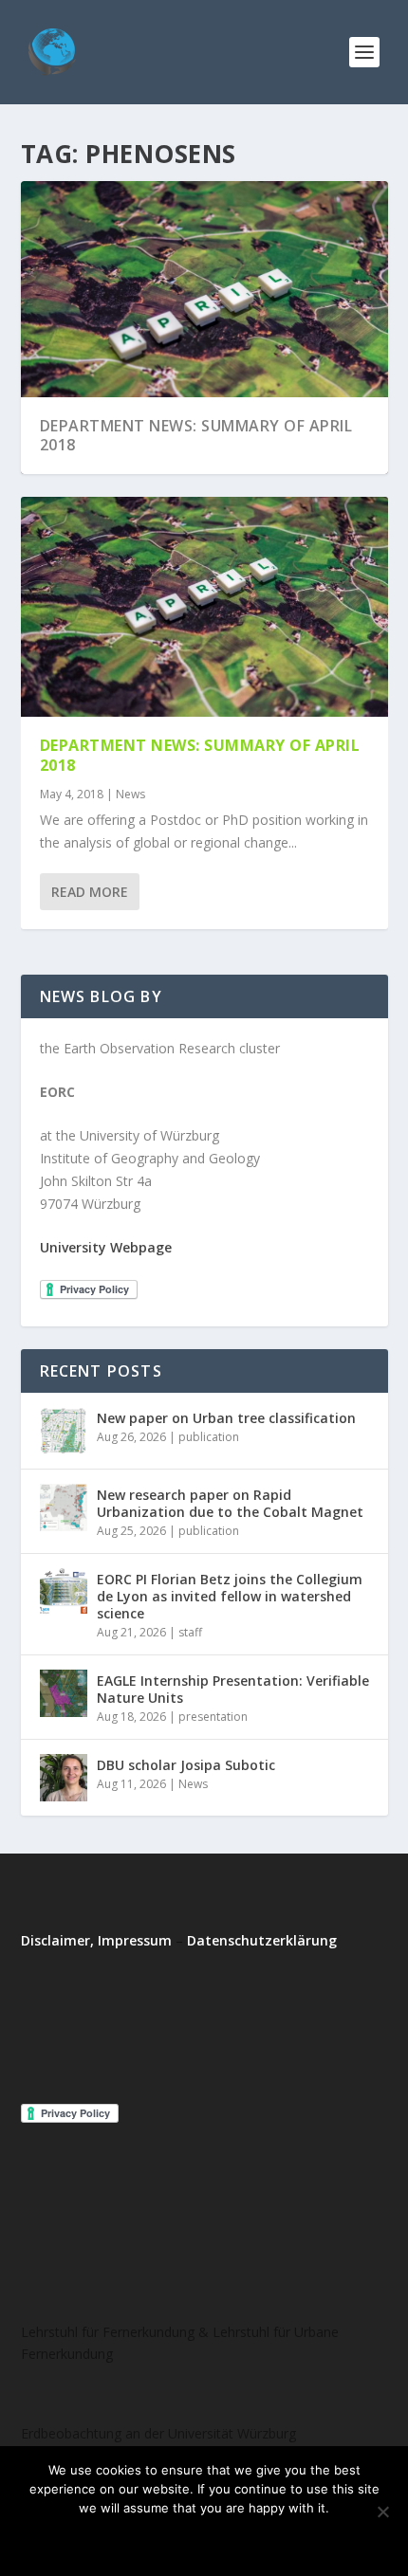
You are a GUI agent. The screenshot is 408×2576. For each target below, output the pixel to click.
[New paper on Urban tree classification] (64, 1431)
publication (209, 1437)
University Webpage (106, 1247)
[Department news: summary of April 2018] (204, 607)
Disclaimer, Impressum (96, 1940)
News (130, 794)
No (177, 2540)
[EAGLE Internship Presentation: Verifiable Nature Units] (64, 1693)
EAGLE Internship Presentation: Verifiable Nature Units (233, 1689)
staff (190, 1632)
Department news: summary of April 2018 (196, 436)
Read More (90, 892)
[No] (382, 2512)
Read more (255, 2540)
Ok (127, 2540)
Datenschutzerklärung (262, 1940)
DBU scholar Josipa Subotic (186, 1765)
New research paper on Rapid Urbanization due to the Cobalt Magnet (230, 1503)
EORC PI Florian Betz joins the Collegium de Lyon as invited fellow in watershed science (230, 1596)
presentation (213, 1717)
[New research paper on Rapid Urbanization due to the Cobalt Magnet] (64, 1507)
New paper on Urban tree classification (226, 1418)
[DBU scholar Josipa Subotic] (64, 1778)
